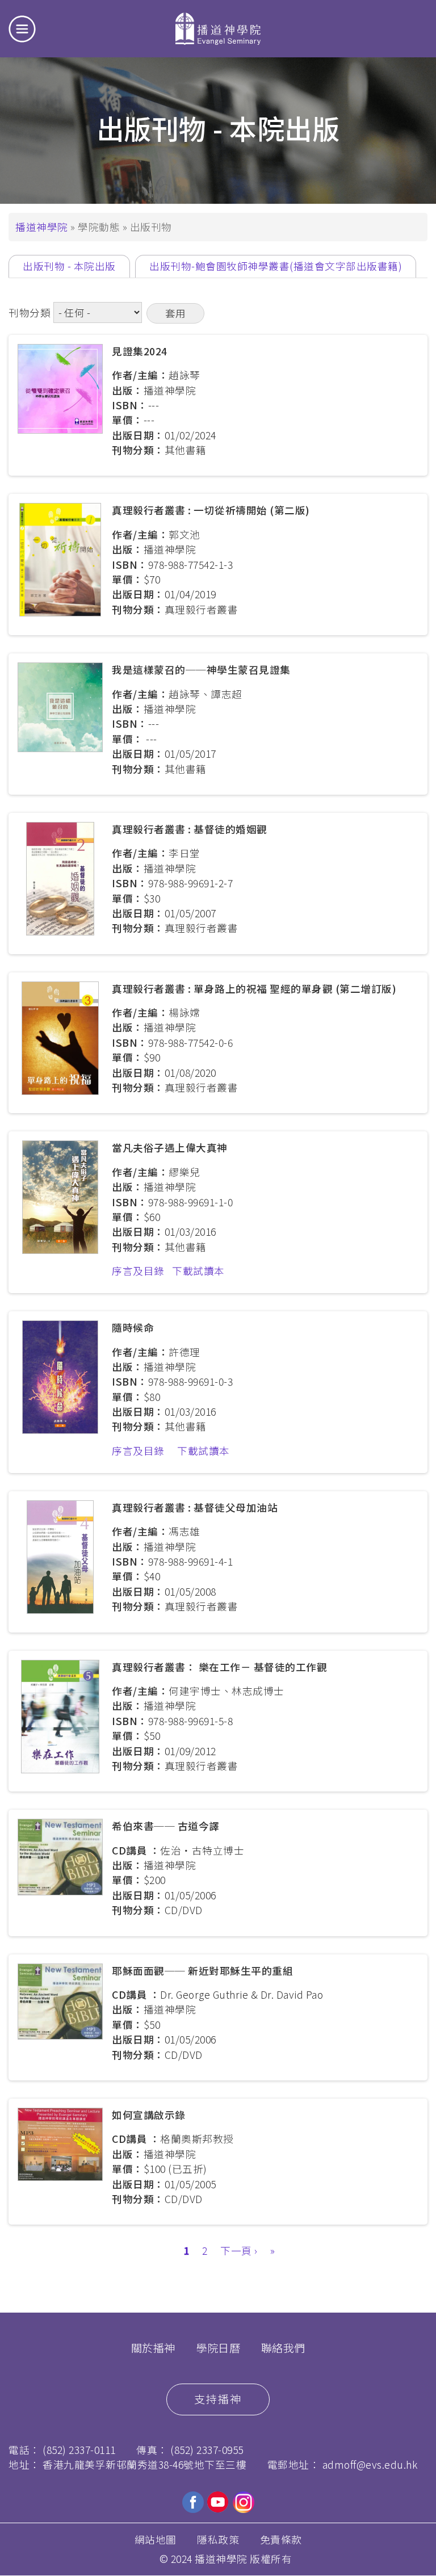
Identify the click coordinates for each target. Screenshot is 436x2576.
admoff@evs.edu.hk (370, 2464)
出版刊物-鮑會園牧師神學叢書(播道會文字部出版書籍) (276, 266)
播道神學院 (42, 227)
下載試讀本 (198, 1271)
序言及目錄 (138, 1271)
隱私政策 (218, 2539)
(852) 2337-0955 (207, 2450)
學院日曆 (218, 2348)
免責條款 (281, 2539)
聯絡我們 (283, 2348)
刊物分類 (30, 312)
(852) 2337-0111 (79, 2450)
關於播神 (153, 2348)
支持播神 (218, 2399)
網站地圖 (156, 2539)
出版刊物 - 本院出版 (76, 268)
